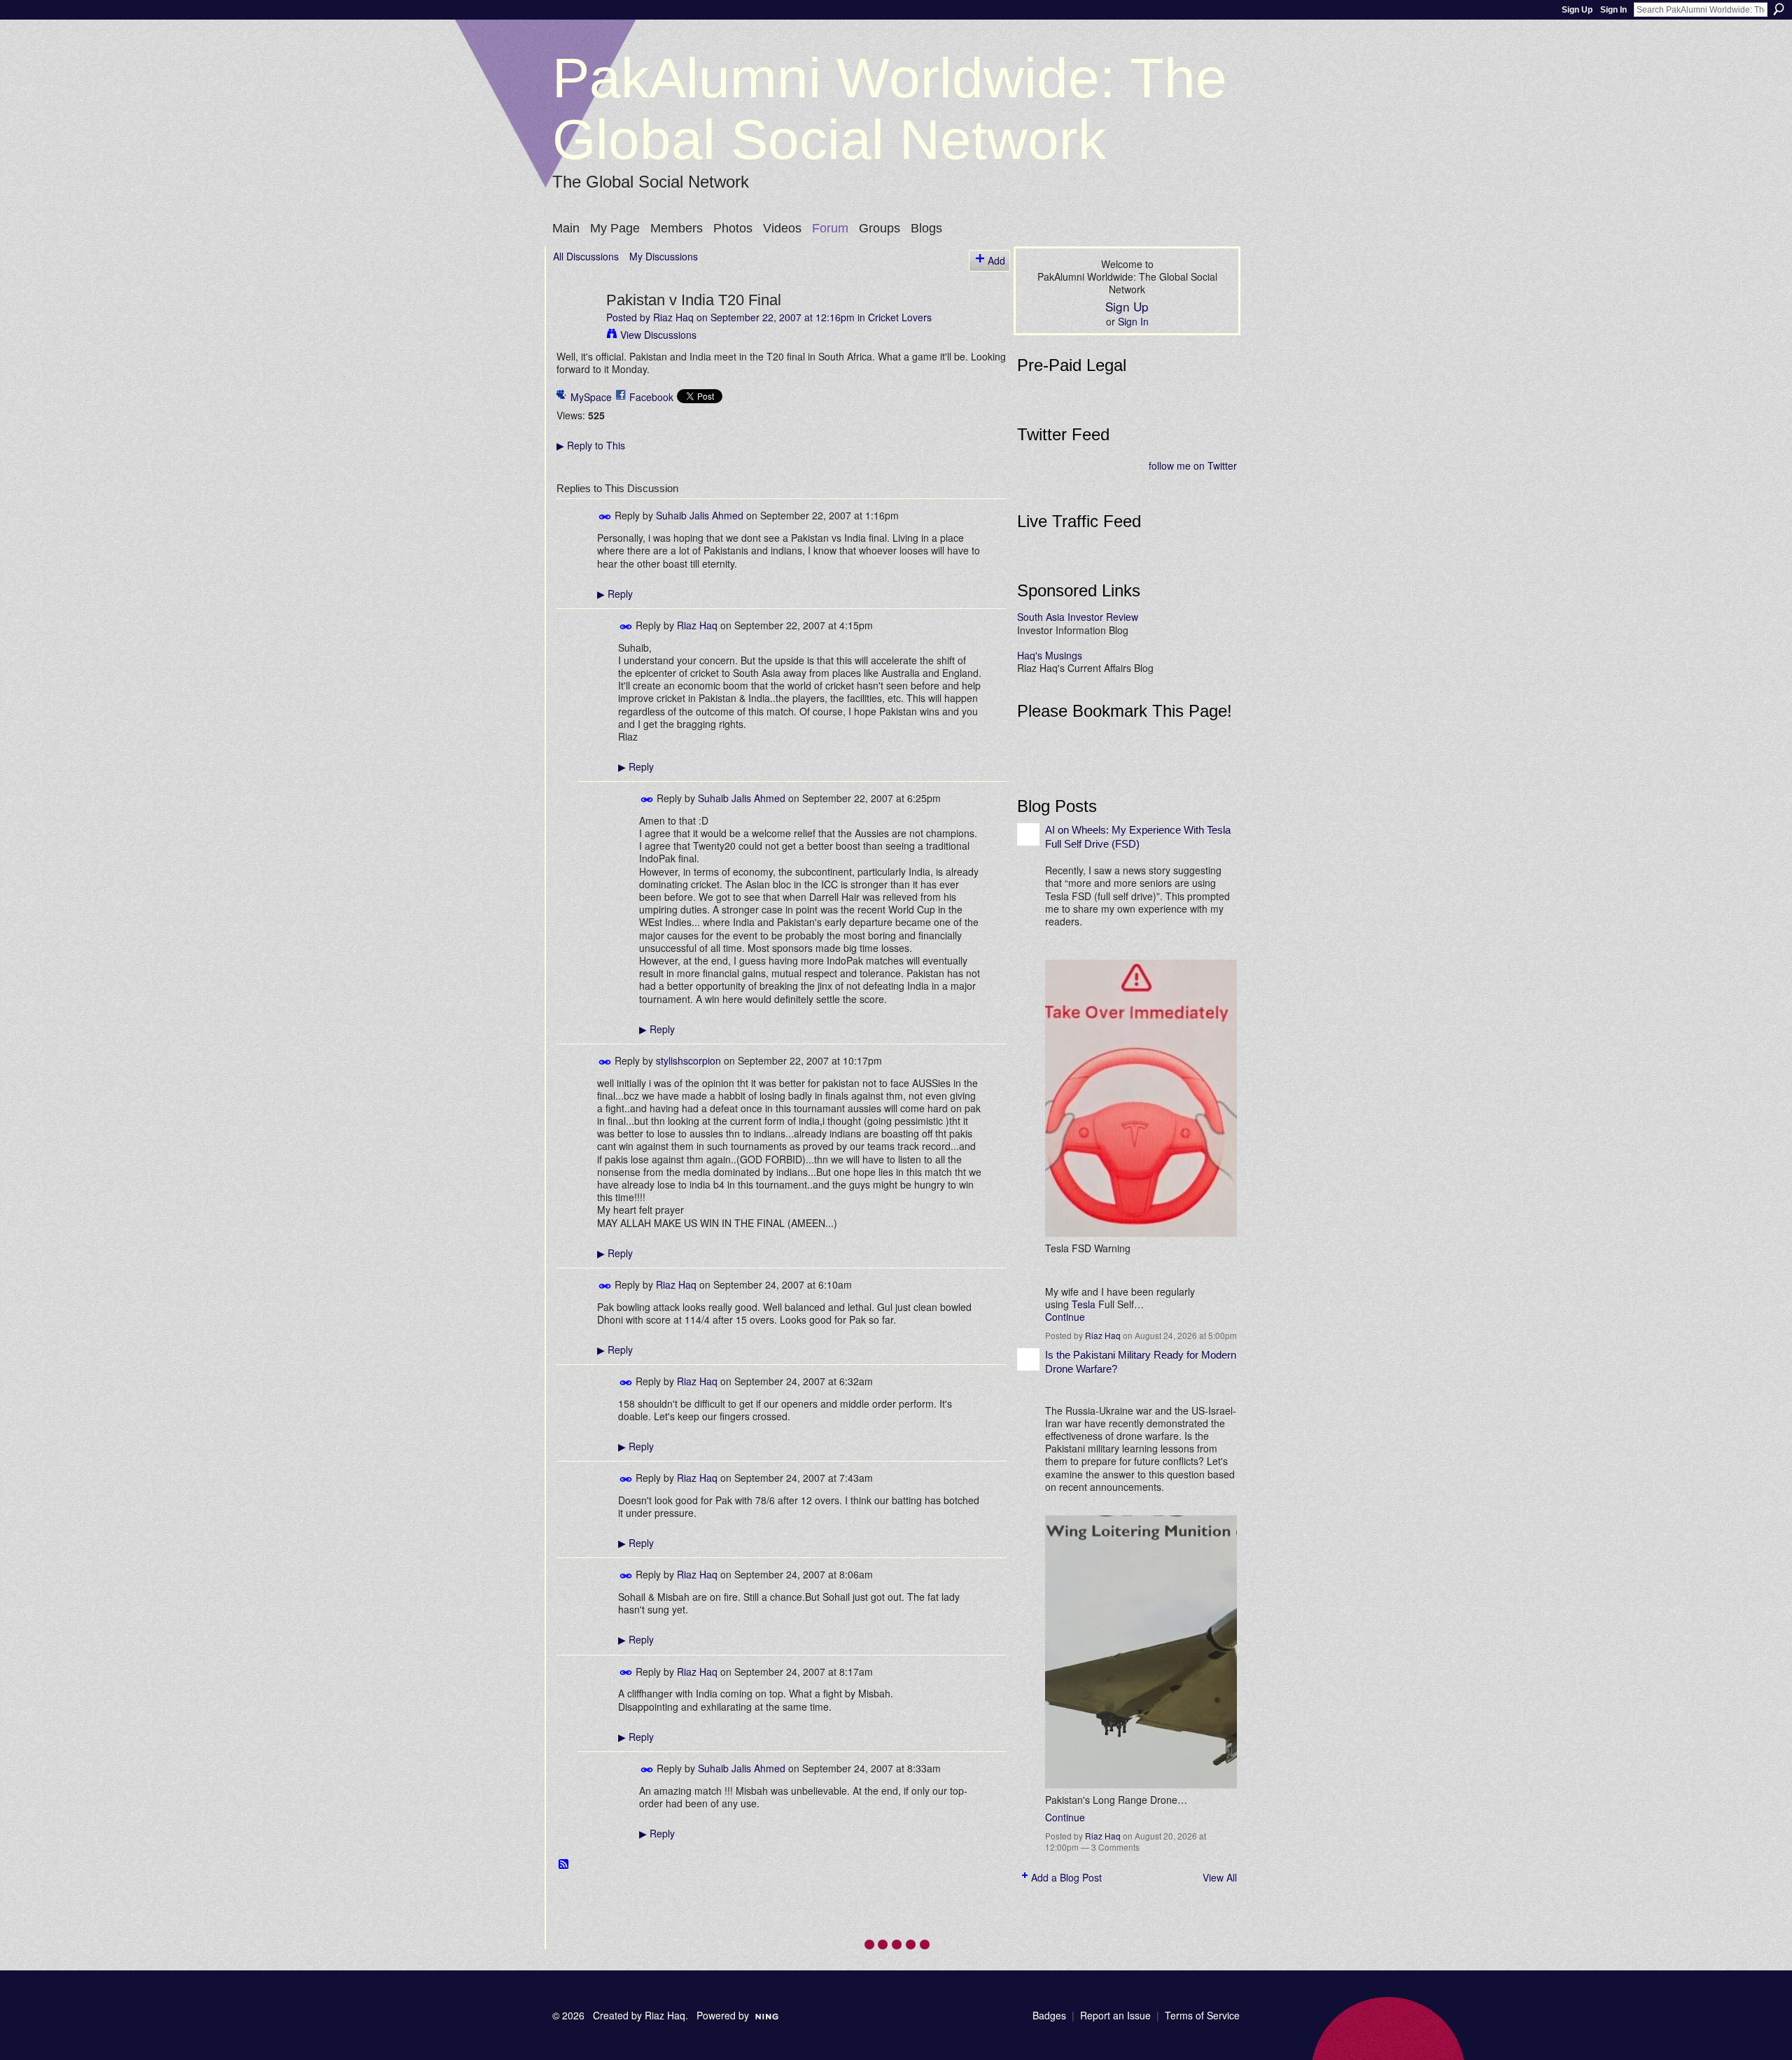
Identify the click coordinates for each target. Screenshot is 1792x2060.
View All (1220, 1877)
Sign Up (1577, 10)
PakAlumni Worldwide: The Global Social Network (890, 109)
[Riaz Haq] (575, 329)
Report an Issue (1115, 2015)
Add (996, 260)
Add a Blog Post (1066, 1877)
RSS (564, 1865)
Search (1779, 9)
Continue (1065, 1317)
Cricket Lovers (900, 317)
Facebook (651, 397)
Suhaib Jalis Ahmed (700, 515)
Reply (615, 594)
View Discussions (658, 335)
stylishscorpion (688, 1060)
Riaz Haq (673, 317)
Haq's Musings (1050, 655)
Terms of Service (1202, 2015)
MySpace (591, 397)
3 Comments (1115, 1847)
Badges (1049, 2015)
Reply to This (591, 445)
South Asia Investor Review (1078, 617)
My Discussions (664, 256)
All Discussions (586, 256)
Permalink (605, 517)
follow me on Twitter (1193, 465)
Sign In (1613, 10)
